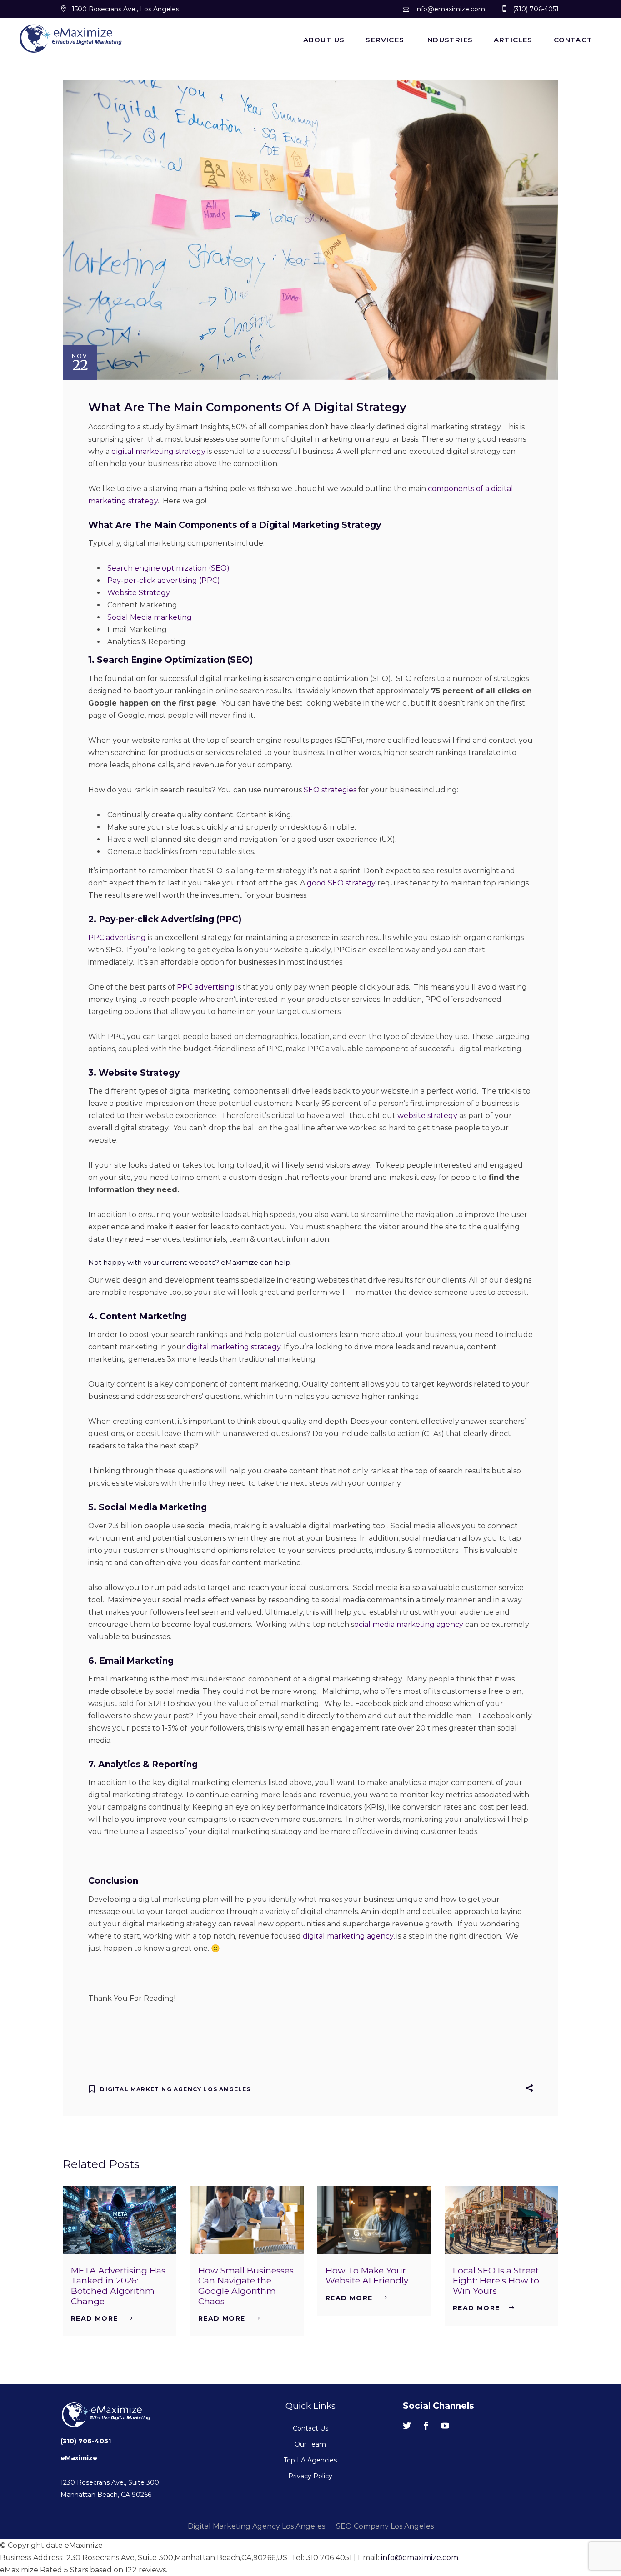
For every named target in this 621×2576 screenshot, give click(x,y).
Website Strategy (139, 593)
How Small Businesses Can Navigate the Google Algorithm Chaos (246, 2286)
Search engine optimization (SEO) (168, 568)
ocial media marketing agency (409, 1624)
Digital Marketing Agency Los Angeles (175, 2089)
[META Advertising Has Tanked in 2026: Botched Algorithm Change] (120, 2220)
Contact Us (310, 2428)
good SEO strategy (341, 883)
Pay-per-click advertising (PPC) (164, 580)
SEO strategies (330, 790)
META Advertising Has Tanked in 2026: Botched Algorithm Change (118, 2286)
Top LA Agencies (310, 2460)
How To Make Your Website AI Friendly (367, 2276)
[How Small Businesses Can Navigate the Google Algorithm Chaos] (247, 2220)
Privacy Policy (310, 2476)
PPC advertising (117, 937)
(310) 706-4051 (86, 2441)
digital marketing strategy (158, 451)
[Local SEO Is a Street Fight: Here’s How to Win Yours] (501, 2220)
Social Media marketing (150, 617)
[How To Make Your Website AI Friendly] (374, 2220)
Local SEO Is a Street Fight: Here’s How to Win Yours (496, 2281)
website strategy (427, 1116)
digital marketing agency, (350, 1936)
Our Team (310, 2444)
